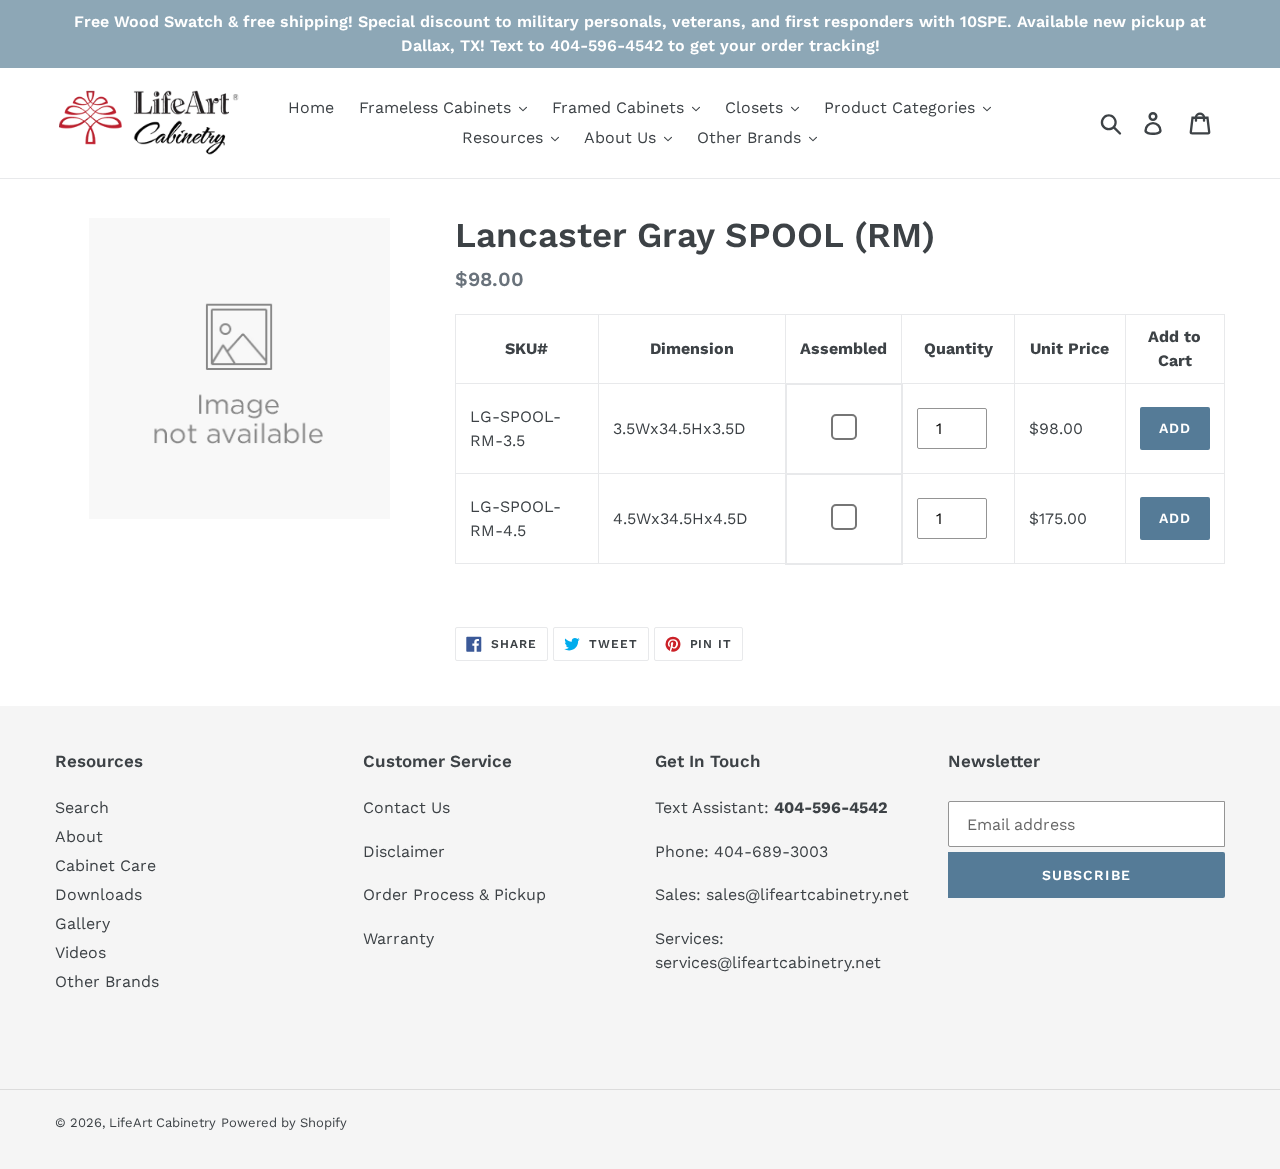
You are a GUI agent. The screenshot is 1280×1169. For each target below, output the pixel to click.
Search (82, 807)
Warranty (398, 938)
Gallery (82, 923)
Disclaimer (404, 851)
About (79, 836)
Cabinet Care (105, 865)
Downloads (98, 894)
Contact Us (406, 807)
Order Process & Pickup (454, 894)
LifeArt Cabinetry (162, 1122)
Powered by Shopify (284, 1122)
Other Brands (107, 981)
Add (1175, 428)
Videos (80, 952)
